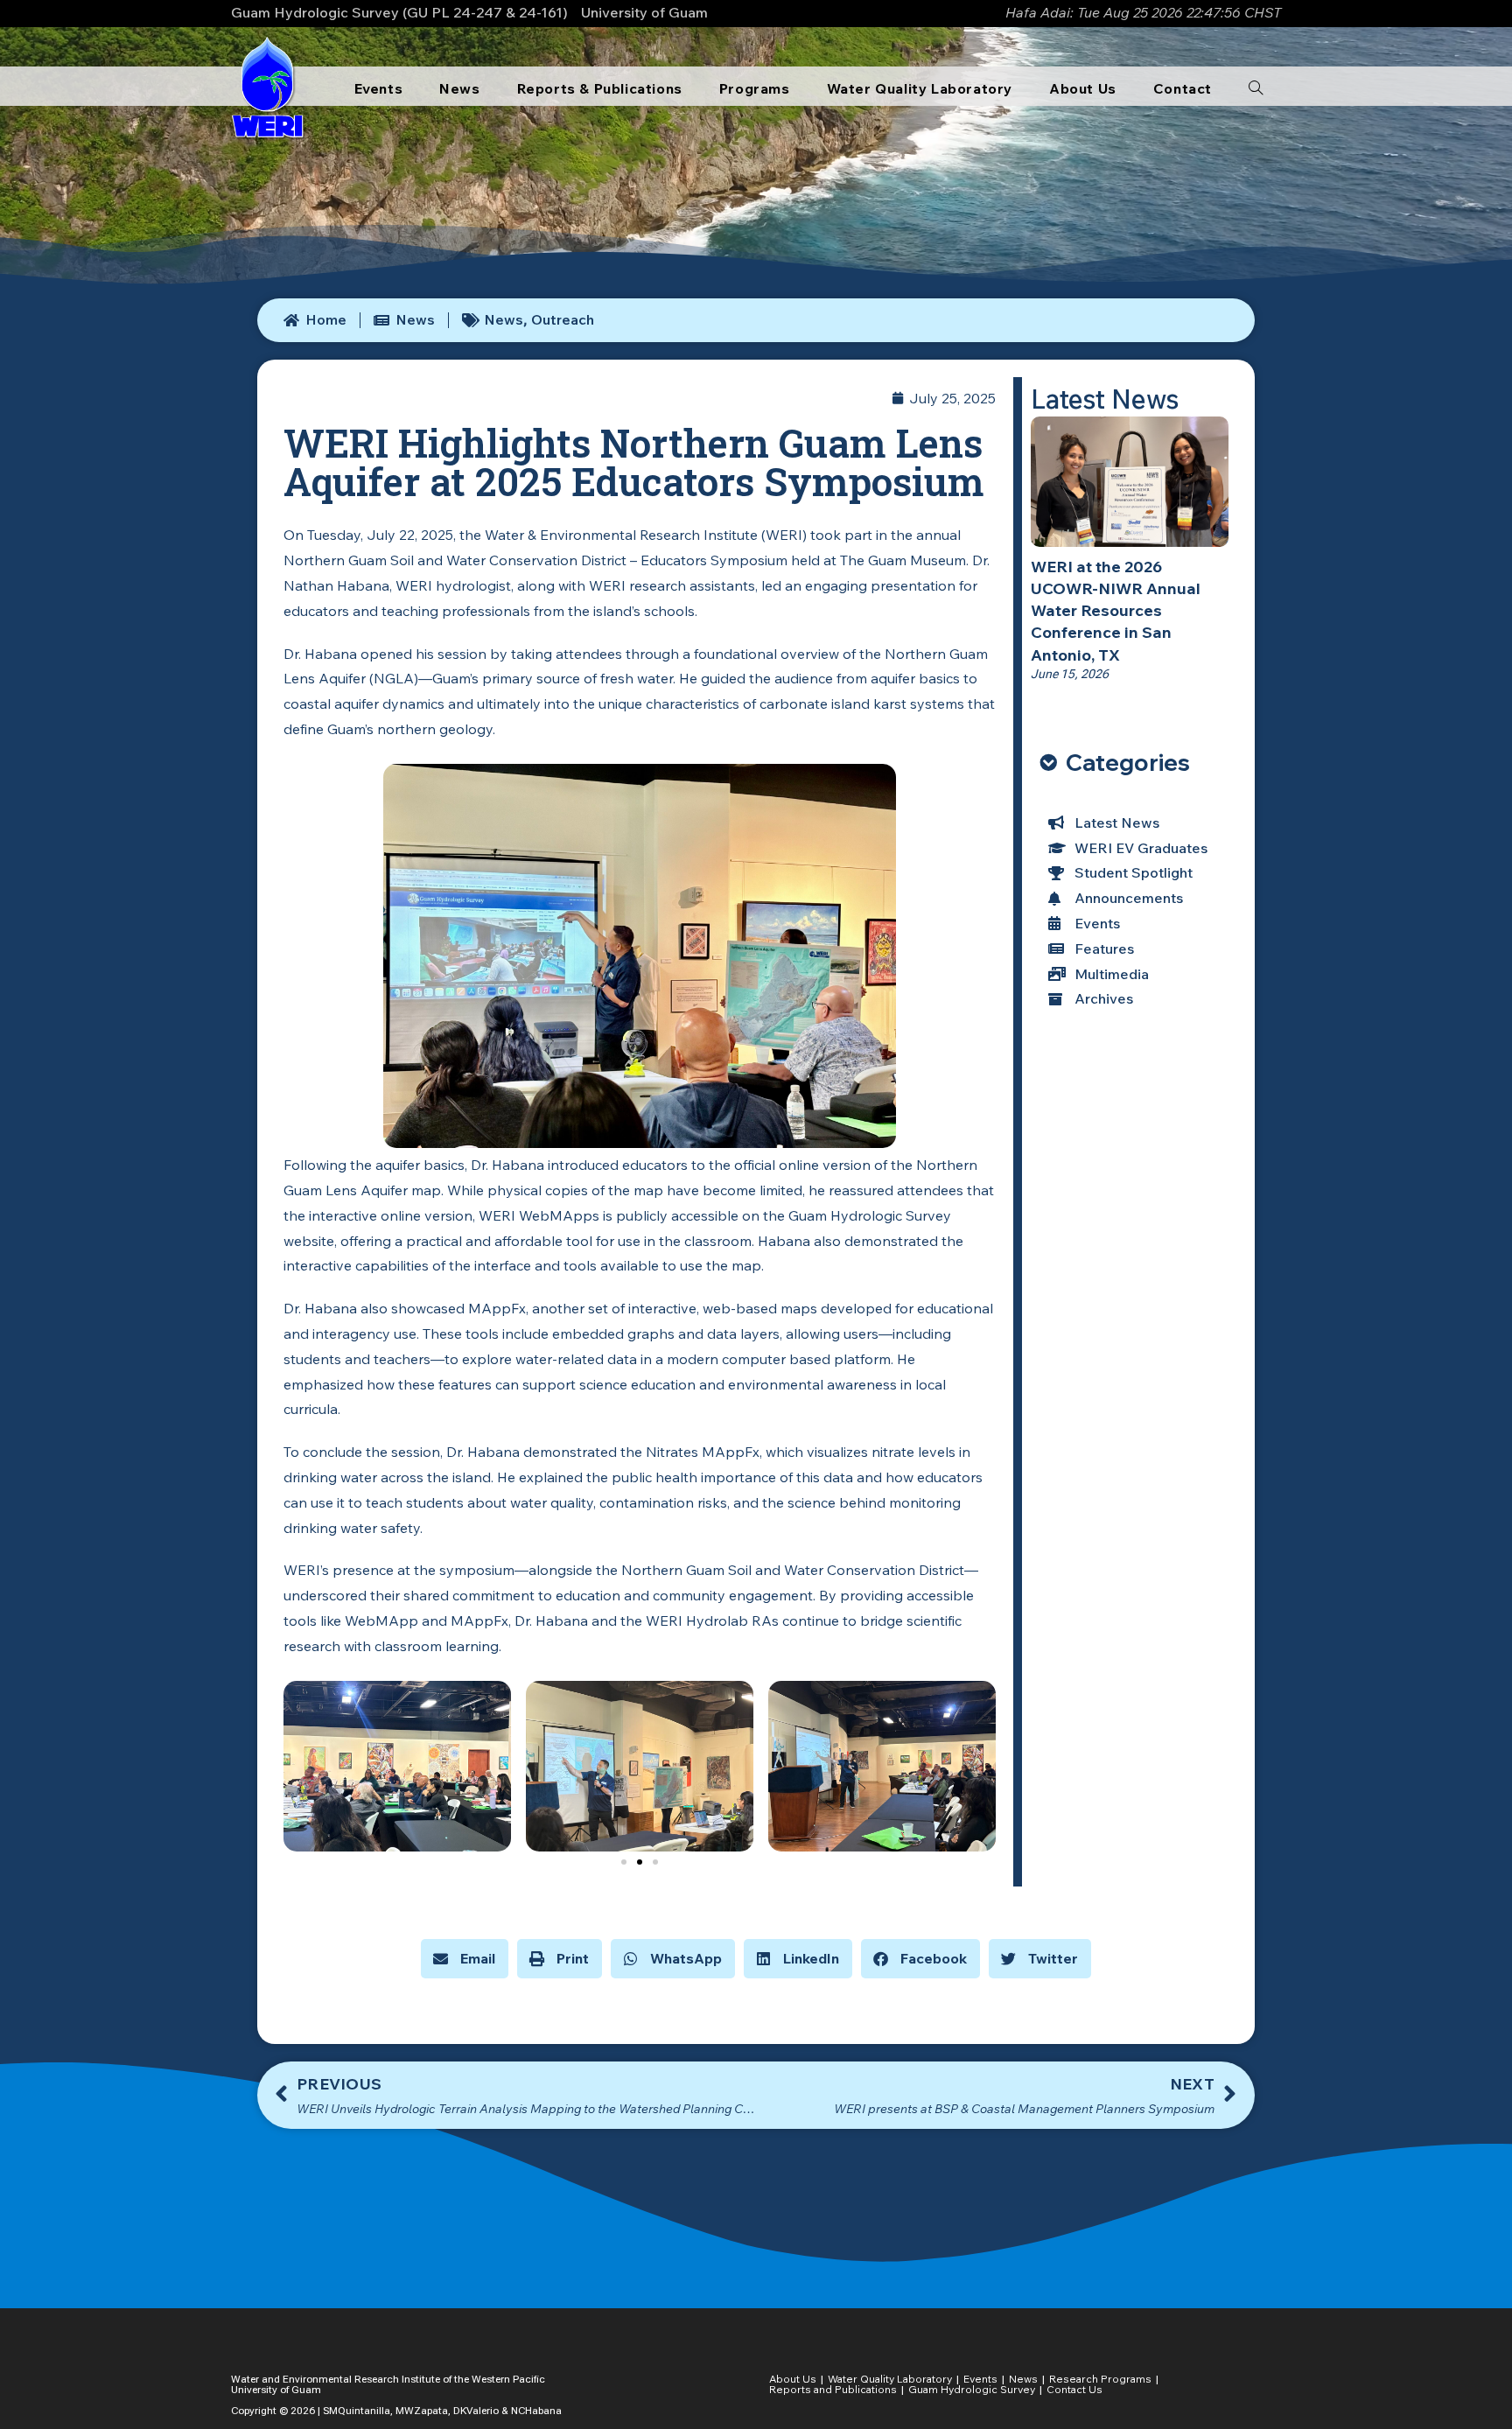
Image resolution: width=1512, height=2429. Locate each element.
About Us (793, 2379)
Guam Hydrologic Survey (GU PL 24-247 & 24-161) (399, 12)
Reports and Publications (833, 2389)
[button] (624, 1862)
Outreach (563, 319)
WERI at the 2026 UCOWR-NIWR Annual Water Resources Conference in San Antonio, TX (1116, 611)
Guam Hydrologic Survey (972, 2389)
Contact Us (1074, 2389)
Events (980, 2379)
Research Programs (1100, 2379)
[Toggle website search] (1256, 88)
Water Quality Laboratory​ (890, 2379)
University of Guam (644, 12)
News (504, 319)
